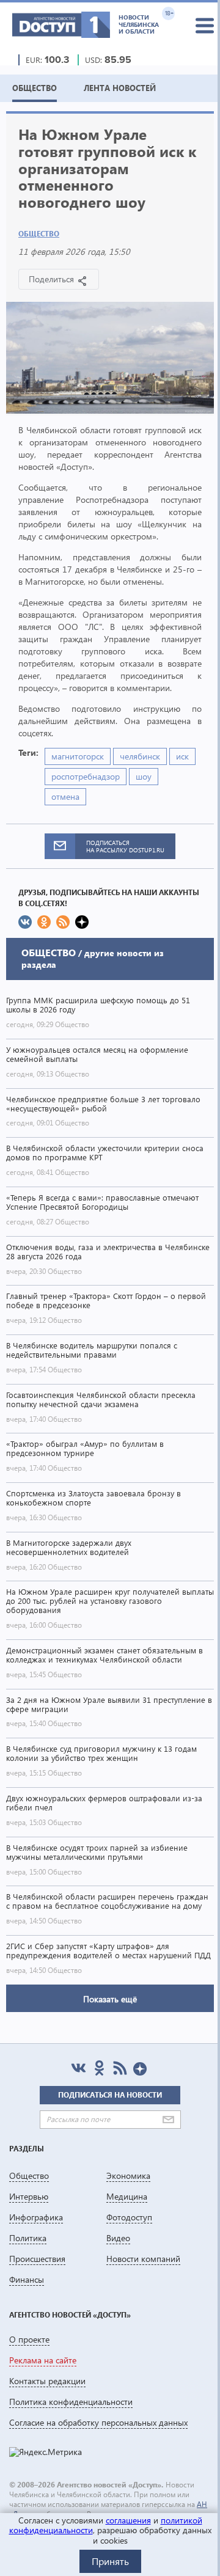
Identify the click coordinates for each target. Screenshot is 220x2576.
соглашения (128, 2520)
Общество (39, 234)
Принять (110, 2561)
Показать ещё (110, 1999)
